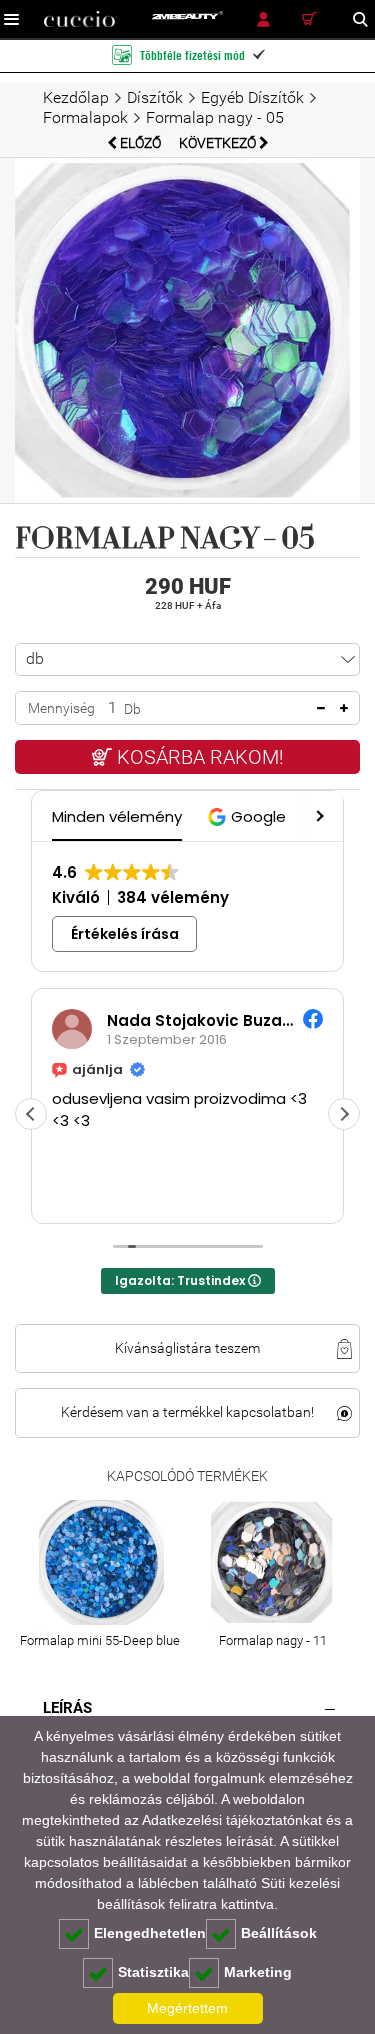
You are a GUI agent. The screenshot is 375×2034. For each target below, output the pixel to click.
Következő (219, 143)
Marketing (258, 1972)
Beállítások (279, 1933)
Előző (140, 143)
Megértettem (187, 2008)
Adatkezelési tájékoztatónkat (232, 1820)
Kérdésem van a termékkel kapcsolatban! (187, 1412)
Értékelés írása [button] (125, 934)
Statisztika (153, 1972)
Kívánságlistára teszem (187, 1348)
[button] (249, 816)
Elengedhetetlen (150, 1933)
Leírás (67, 1708)
